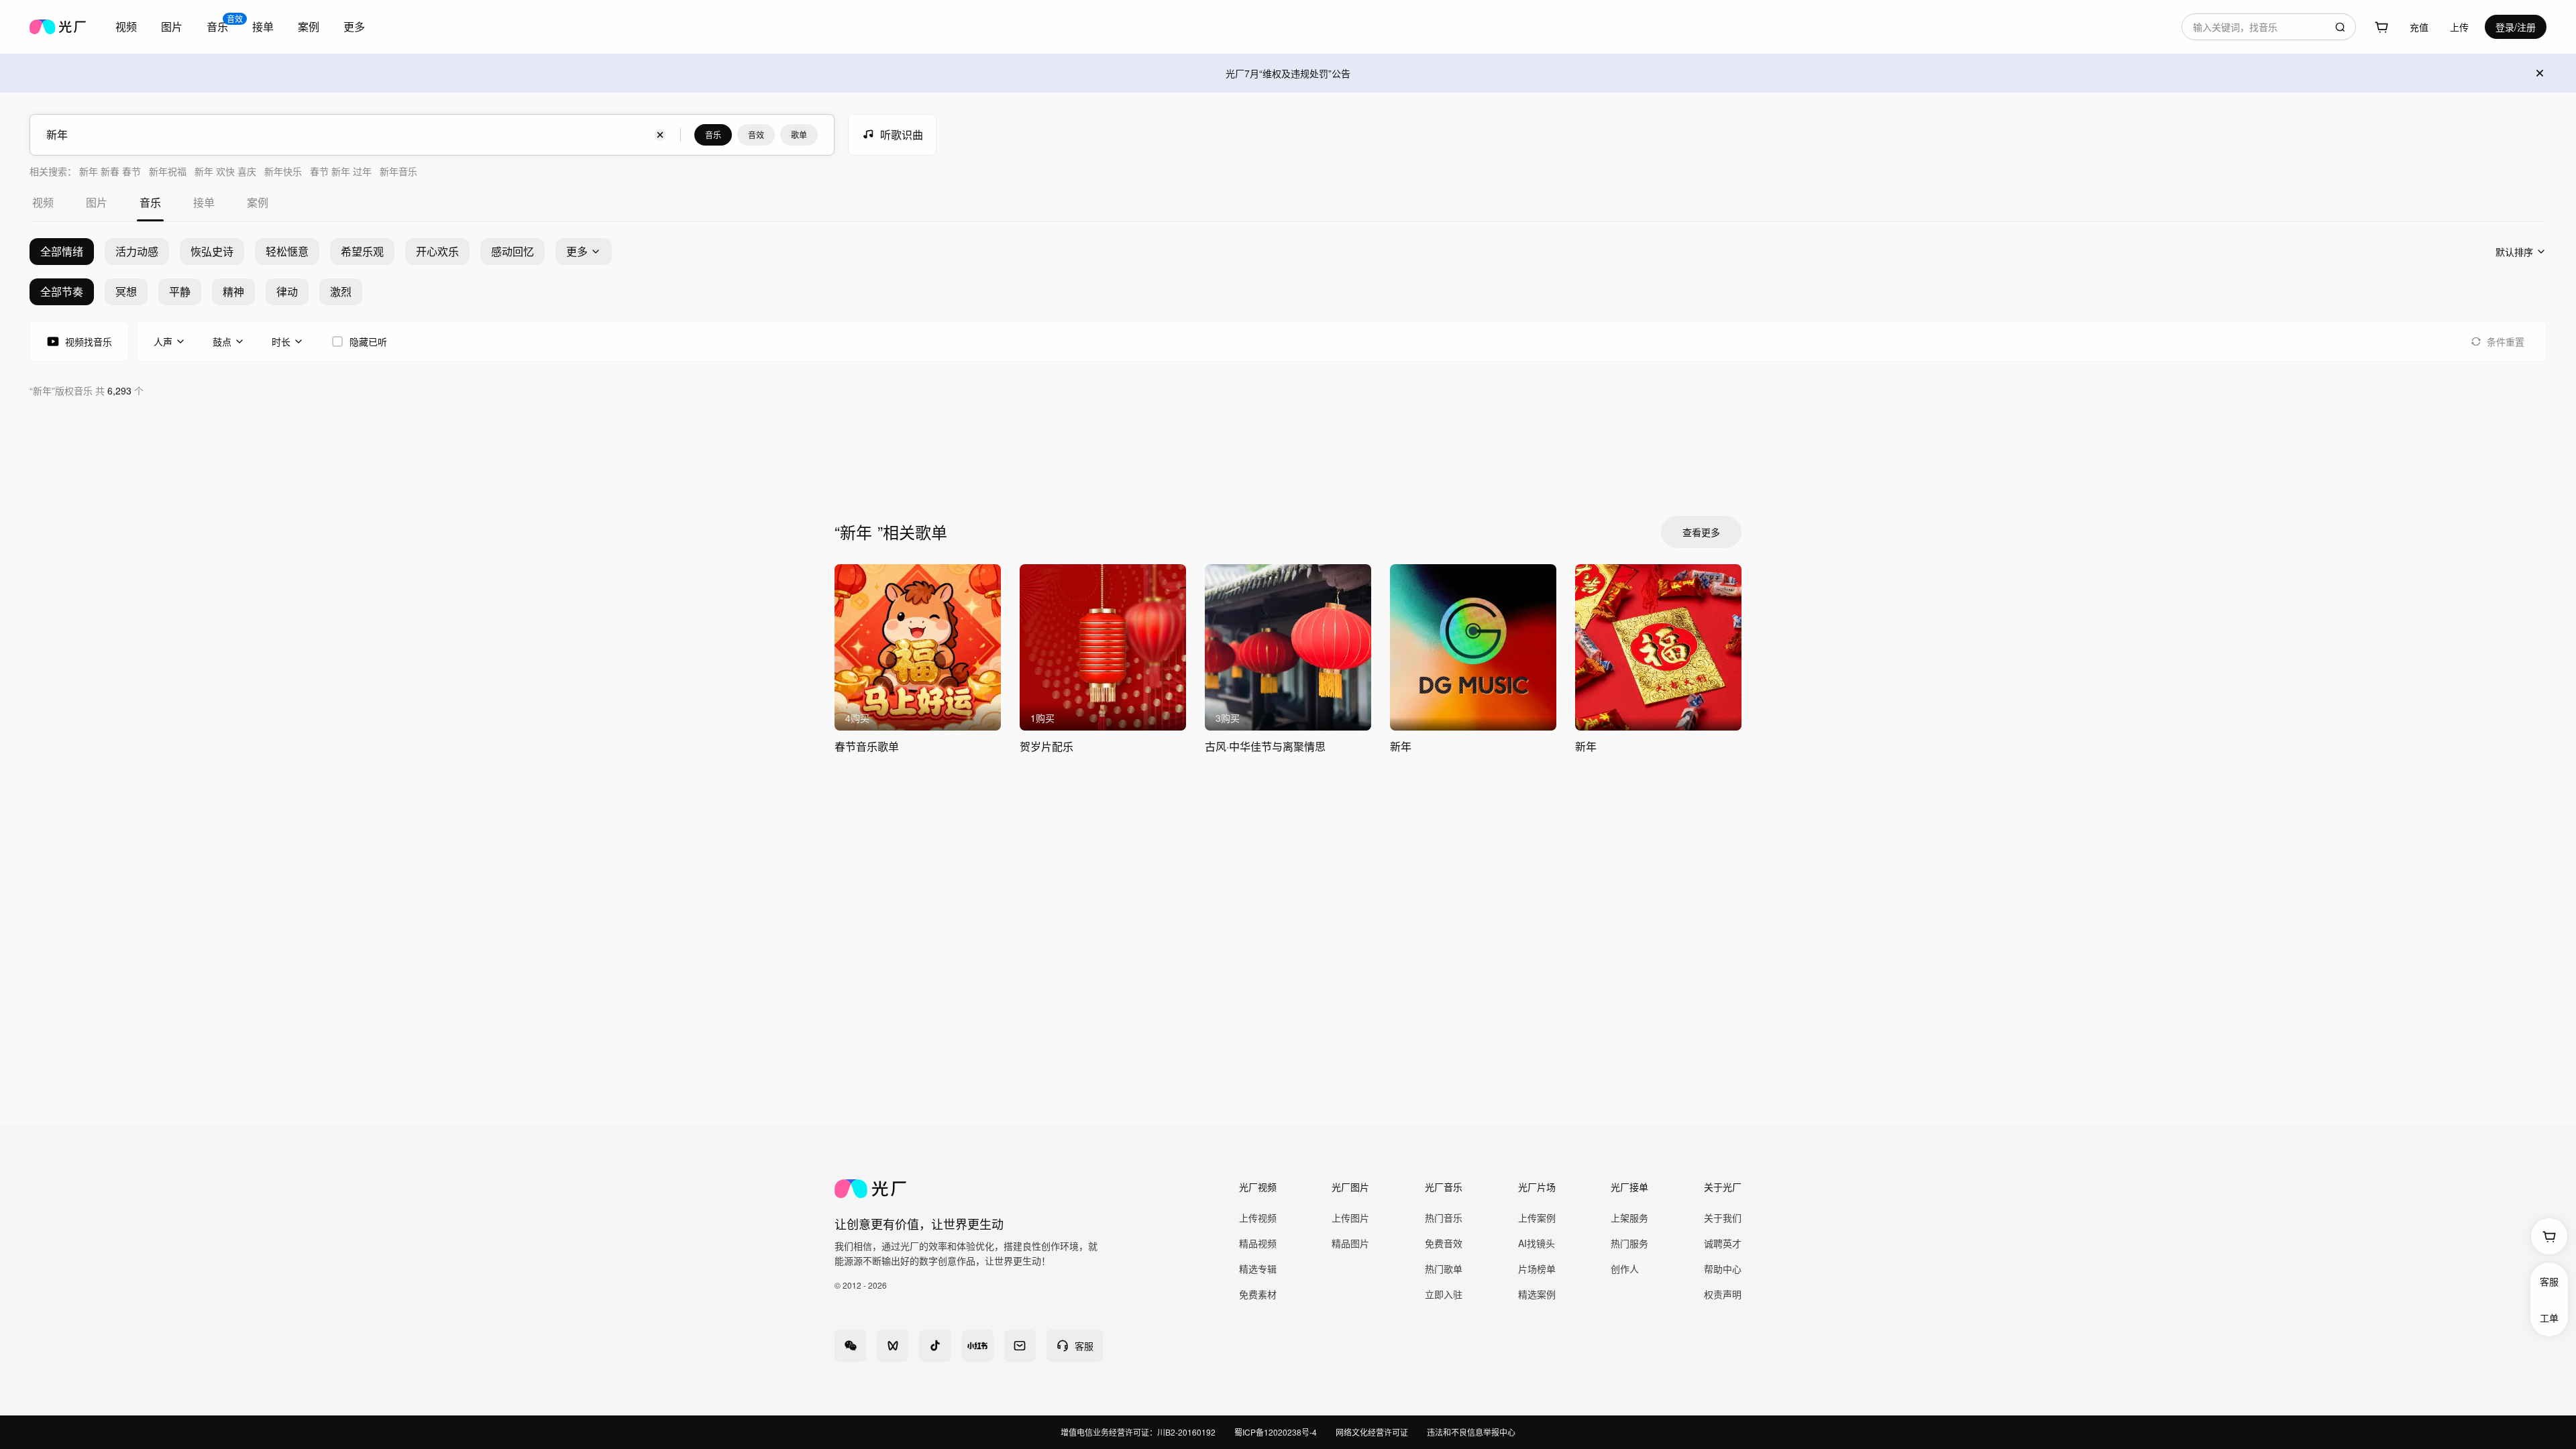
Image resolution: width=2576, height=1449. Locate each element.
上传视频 (1258, 1218)
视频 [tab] (43, 202)
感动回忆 (513, 251)
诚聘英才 (1723, 1243)
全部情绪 (62, 251)
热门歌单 (1444, 1269)
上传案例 (1537, 1218)
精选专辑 (1258, 1269)
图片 (172, 26)
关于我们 (1723, 1218)
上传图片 (1350, 1218)
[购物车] (2381, 27)
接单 (263, 26)
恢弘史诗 (212, 251)
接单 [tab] (204, 202)
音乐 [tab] (150, 202)
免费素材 (1258, 1294)
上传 (2459, 27)
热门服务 (1629, 1243)
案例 (309, 26)
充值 (2419, 27)
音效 (756, 135)
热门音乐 (1444, 1218)
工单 (2549, 1318)
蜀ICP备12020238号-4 (1276, 1432)
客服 (2549, 1281)
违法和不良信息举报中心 (1471, 1432)
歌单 (799, 135)
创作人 (1625, 1269)
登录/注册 (2516, 27)
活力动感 (137, 251)
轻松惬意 (287, 251)
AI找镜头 (1537, 1243)
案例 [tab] (258, 202)
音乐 (713, 135)
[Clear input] (660, 135)
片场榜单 (1537, 1269)
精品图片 (1350, 1243)
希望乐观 (362, 251)
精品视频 (1258, 1243)
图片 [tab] (97, 202)
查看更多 (1701, 532)
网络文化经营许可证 (1372, 1432)
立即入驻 (1444, 1294)
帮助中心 (1723, 1269)
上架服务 (1629, 1218)
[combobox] (126, 27)
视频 (126, 26)
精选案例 (1537, 1294)
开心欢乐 (437, 251)
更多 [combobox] (354, 26)
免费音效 (1444, 1243)
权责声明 (1723, 1294)
